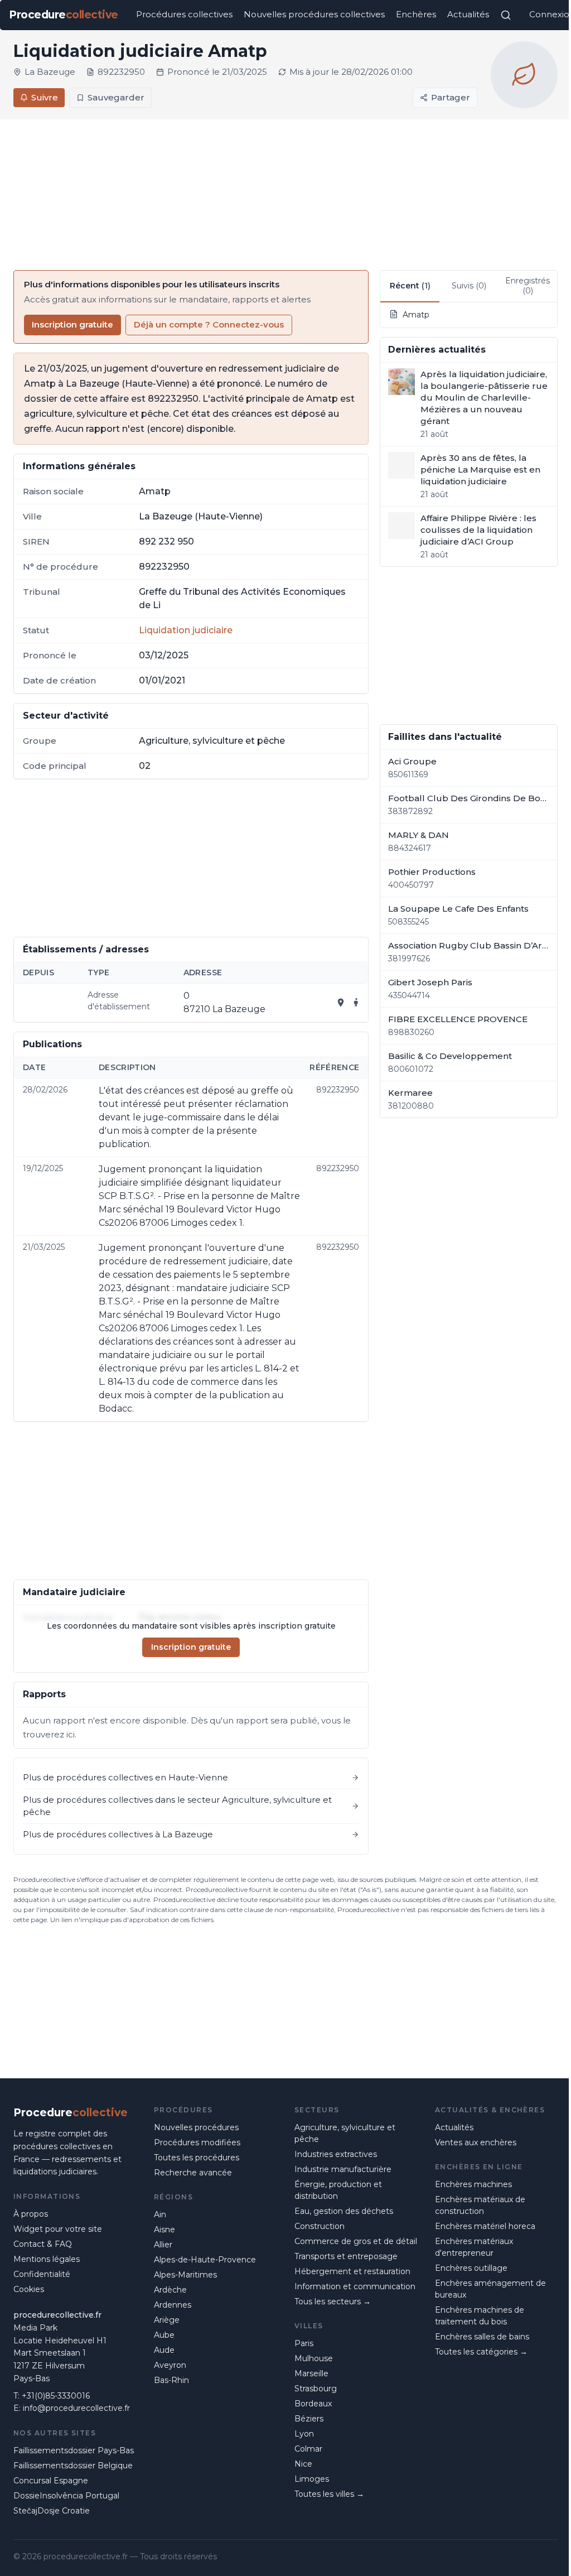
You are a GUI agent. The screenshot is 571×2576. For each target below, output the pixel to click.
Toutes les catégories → (481, 2352)
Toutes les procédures (197, 2158)
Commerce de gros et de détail (356, 2241)
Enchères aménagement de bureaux (490, 2289)
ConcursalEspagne (51, 2481)
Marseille (311, 2373)
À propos (31, 2214)
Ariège (167, 2320)
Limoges (312, 2479)
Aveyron (170, 2365)
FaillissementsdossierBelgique (73, 2466)
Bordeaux (313, 2404)
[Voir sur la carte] (341, 1003)
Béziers (309, 2419)
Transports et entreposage (346, 2256)
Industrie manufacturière (343, 2169)
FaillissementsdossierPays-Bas (74, 2450)
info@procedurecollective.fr (76, 2408)
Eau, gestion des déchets (344, 2211)
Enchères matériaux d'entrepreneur (474, 2247)
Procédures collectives (184, 14)
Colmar (308, 2449)
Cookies (29, 2289)
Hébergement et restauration (352, 2271)
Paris (304, 2343)
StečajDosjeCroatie (52, 2511)
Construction (320, 2226)
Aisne (164, 2230)
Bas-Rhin (171, 2380)
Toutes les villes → (329, 2494)
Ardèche (170, 2290)
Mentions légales (47, 2259)
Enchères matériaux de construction (480, 2205)
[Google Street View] (356, 1003)
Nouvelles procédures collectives (314, 14)
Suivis (469, 286)
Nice (303, 2464)
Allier (163, 2245)
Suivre (45, 97)
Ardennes (173, 2305)
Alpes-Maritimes (185, 2275)
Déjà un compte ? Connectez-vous (209, 324)
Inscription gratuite (72, 324)
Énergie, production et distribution (338, 2190)
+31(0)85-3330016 (56, 2396)
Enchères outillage (471, 2268)
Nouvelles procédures (196, 2127)
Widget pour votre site (58, 2229)
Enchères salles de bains (482, 2337)
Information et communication (355, 2286)
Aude (164, 2350)
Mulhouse (314, 2358)
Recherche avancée (193, 2173)
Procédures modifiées (197, 2142)
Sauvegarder (116, 97)
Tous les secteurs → (333, 2301)
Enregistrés (528, 286)
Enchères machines (473, 2184)
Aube (164, 2335)
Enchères (416, 14)
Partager (451, 97)
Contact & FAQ (43, 2244)
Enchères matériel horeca (485, 2226)
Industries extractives (336, 2154)
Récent (410, 286)
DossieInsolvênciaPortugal (66, 2496)
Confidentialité (42, 2274)
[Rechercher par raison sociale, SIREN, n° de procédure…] (506, 15)
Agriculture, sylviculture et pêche (345, 2133)
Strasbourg (316, 2389)
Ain (160, 2214)
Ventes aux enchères (476, 2142)
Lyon (304, 2434)
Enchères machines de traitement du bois (480, 2316)
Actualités (468, 14)
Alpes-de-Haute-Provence (205, 2260)
